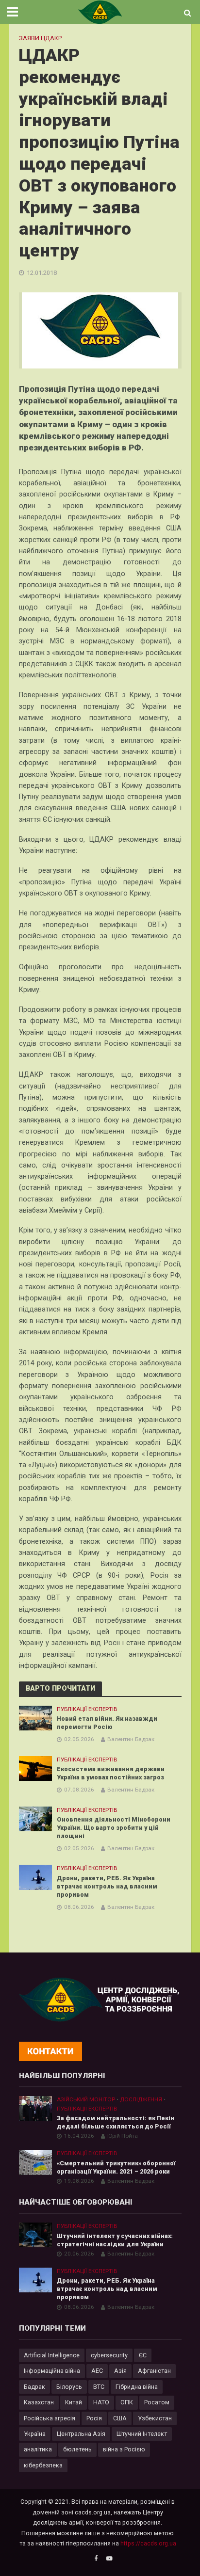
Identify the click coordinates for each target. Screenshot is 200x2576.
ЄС (143, 2355)
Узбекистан (155, 2418)
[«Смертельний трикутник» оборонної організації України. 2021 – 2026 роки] (36, 2162)
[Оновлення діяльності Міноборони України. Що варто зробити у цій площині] (36, 1818)
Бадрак (34, 2387)
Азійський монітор (86, 2099)
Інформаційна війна (52, 2371)
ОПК (127, 2402)
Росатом (157, 2402)
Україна (35, 2434)
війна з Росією (124, 2449)
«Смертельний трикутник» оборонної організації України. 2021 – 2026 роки (116, 2167)
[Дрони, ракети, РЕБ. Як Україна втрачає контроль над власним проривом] (36, 1877)
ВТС (99, 2387)
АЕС (97, 2371)
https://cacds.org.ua (148, 2543)
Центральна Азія (81, 2434)
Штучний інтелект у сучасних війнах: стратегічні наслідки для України (115, 2240)
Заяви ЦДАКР (40, 38)
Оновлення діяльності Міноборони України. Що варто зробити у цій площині (114, 1828)
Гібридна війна (137, 2387)
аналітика (38, 2449)
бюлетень (77, 2449)
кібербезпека (43, 2465)
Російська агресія (50, 2418)
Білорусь (69, 2387)
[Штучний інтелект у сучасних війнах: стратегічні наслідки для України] (36, 2234)
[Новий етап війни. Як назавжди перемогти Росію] (36, 1718)
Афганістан (154, 2371)
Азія (120, 2371)
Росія (94, 2418)
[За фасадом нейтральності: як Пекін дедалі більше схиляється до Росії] (36, 2108)
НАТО (101, 2402)
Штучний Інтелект (142, 2434)
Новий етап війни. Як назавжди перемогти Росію (107, 1723)
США (120, 2418)
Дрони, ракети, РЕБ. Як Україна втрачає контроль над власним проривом (107, 1886)
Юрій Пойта (123, 2136)
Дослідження (141, 2099)
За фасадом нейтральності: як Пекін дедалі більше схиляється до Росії (116, 2122)
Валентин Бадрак (131, 1739)
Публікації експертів (87, 1709)
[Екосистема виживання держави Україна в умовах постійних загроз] (36, 1768)
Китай (74, 2402)
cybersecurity (109, 2355)
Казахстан (39, 2402)
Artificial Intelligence (52, 2355)
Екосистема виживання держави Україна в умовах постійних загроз (111, 1773)
